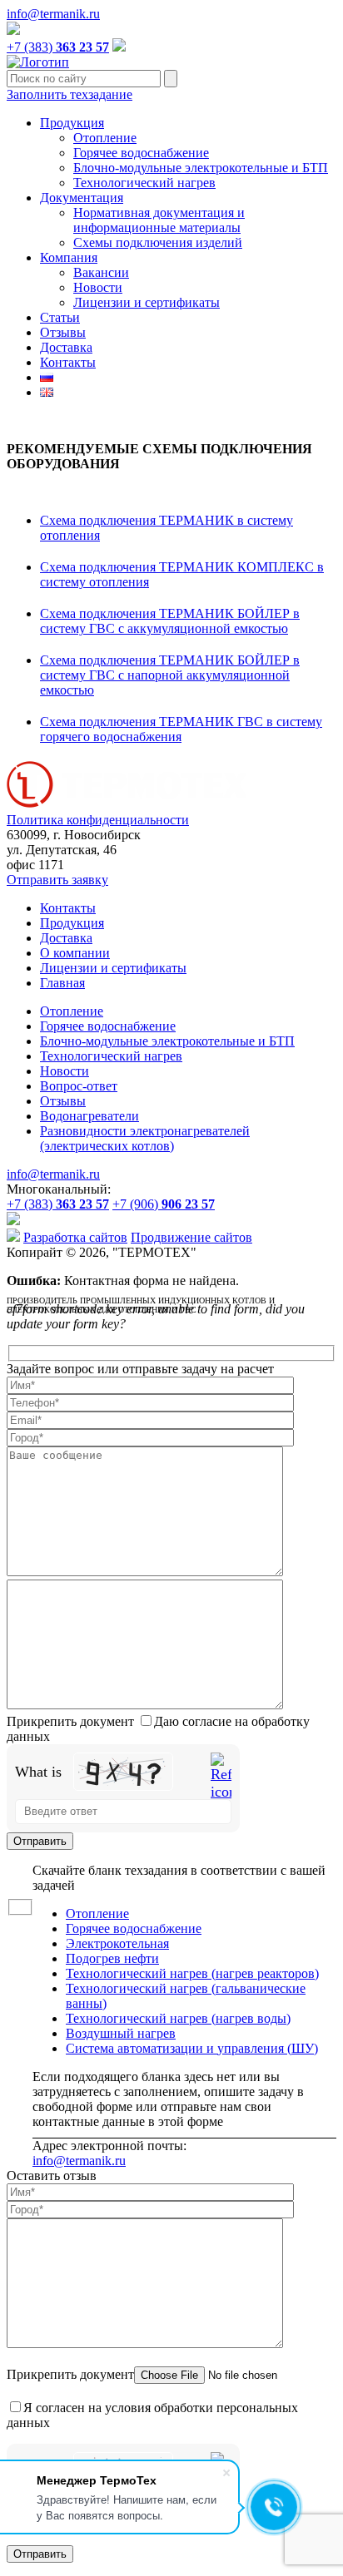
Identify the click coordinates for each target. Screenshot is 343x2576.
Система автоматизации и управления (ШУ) (192, 2048)
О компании (75, 953)
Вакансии (101, 272)
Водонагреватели (89, 1116)
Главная (62, 983)
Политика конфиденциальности (98, 820)
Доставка (66, 347)
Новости (98, 287)
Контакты (68, 362)
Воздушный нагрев (121, 2033)
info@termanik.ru (53, 14)
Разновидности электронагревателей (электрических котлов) (145, 1138)
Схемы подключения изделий (158, 242)
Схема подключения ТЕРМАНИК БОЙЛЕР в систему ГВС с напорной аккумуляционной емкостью (170, 675)
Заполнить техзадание (70, 94)
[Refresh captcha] (221, 1777)
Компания (69, 257)
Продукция (72, 123)
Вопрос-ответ (79, 1086)
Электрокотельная (117, 1943)
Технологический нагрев (144, 183)
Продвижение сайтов (191, 1237)
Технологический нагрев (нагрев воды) (178, 2018)
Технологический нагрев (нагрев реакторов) (192, 1973)
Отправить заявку (57, 880)
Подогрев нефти (112, 1958)
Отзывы (63, 332)
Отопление (105, 138)
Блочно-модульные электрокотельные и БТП (201, 168)
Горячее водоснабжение (141, 153)
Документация (82, 198)
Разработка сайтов (75, 1237)
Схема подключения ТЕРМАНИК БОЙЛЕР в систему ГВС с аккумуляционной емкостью (170, 621)
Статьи (60, 317)
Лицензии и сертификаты (147, 302)
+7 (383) (58, 47)
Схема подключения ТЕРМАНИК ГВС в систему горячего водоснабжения (181, 729)
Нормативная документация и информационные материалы (159, 220)
